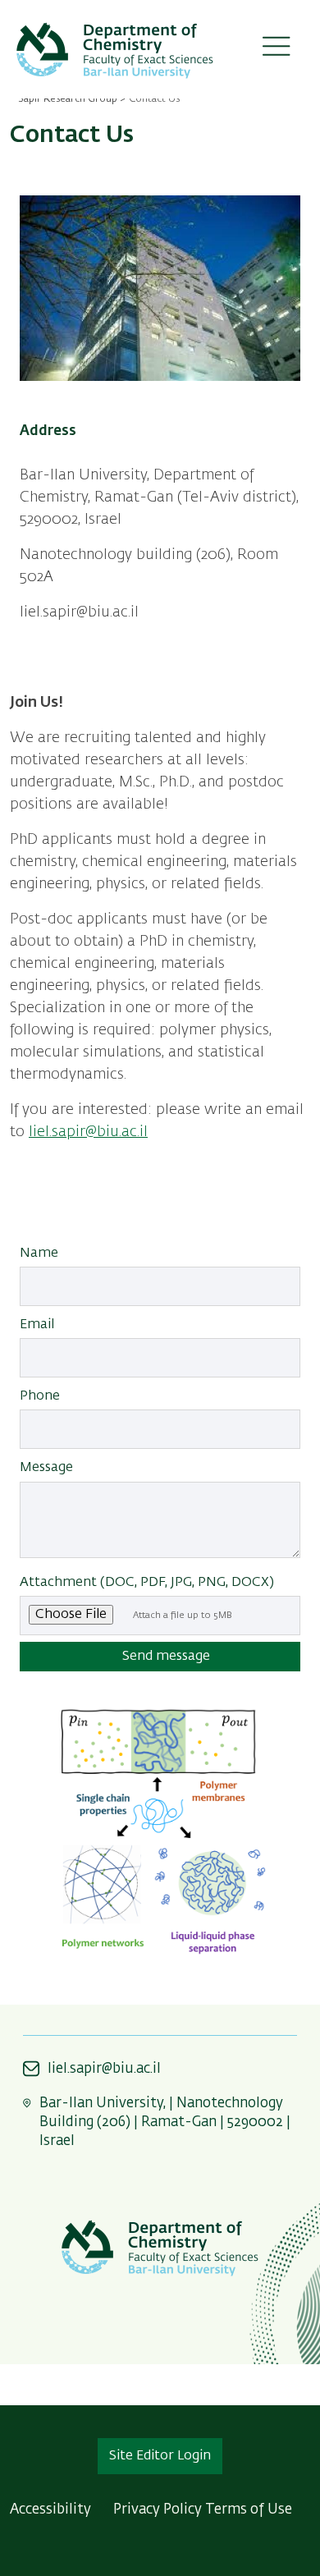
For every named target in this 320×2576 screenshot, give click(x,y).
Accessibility (50, 2510)
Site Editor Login (160, 2456)
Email (37, 1325)
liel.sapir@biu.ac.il (88, 1132)
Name (39, 1254)
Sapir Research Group (68, 99)
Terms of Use (249, 2510)
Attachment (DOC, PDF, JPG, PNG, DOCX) (147, 1583)
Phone (40, 1396)
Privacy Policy (158, 2510)
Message (46, 1468)
